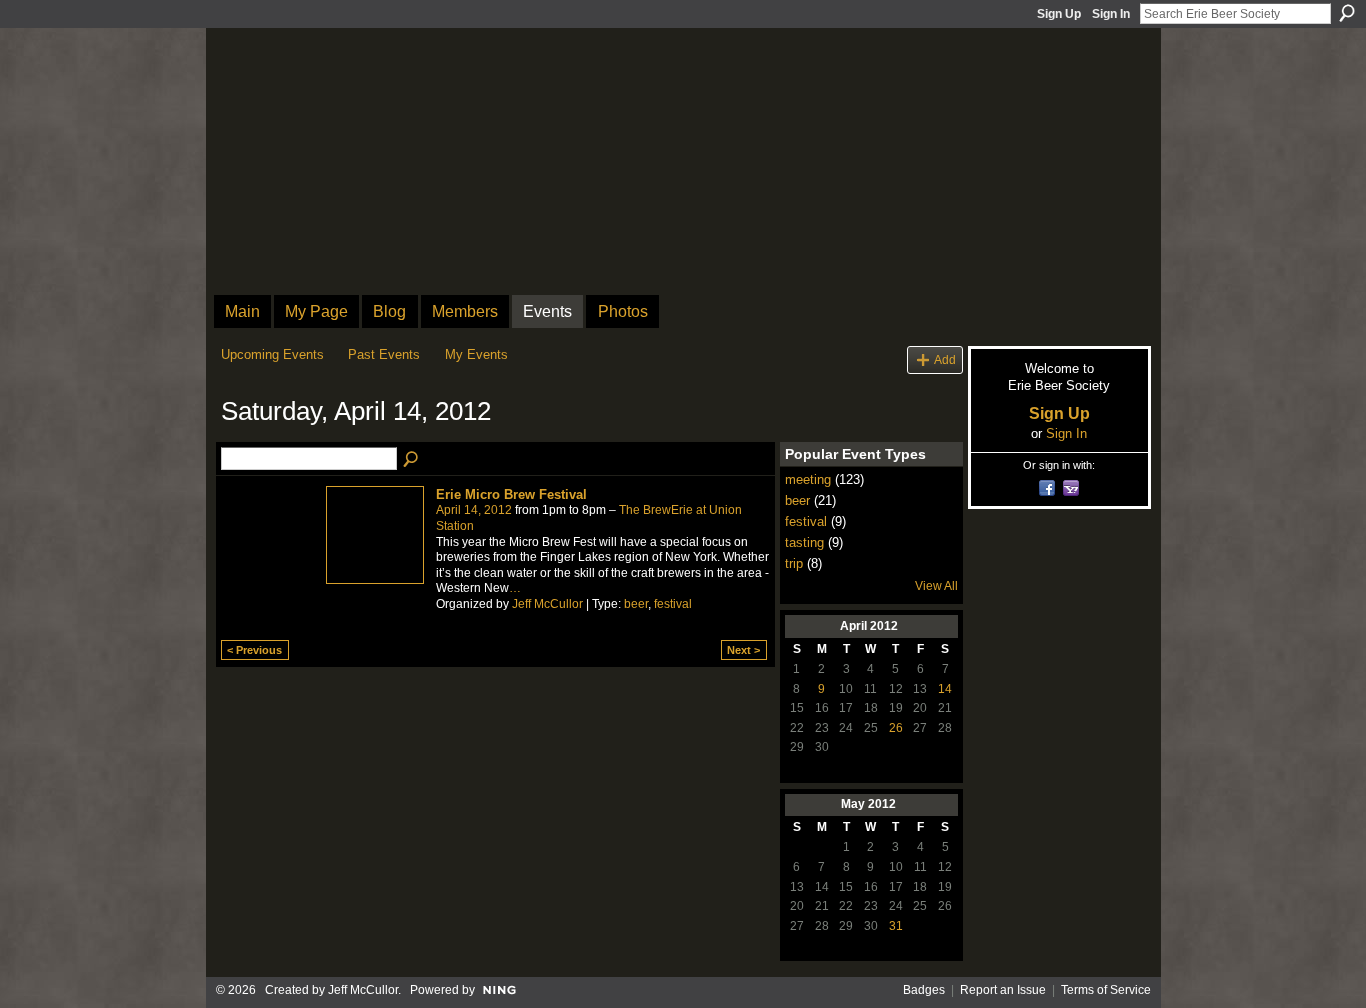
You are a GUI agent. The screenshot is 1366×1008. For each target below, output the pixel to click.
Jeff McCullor (547, 604)
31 (896, 926)
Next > (743, 650)
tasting (804, 542)
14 (945, 689)
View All (936, 586)
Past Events (384, 354)
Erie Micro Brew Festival (511, 494)
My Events (476, 354)
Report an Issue (1003, 990)
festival (673, 604)
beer (636, 604)
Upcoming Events (272, 354)
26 (896, 728)
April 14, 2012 (474, 510)
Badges (924, 990)
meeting (808, 479)
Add (945, 359)
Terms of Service (1106, 990)
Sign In (1111, 14)
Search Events (412, 460)
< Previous (254, 650)
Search (1347, 13)
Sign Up (1059, 14)
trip (794, 563)
